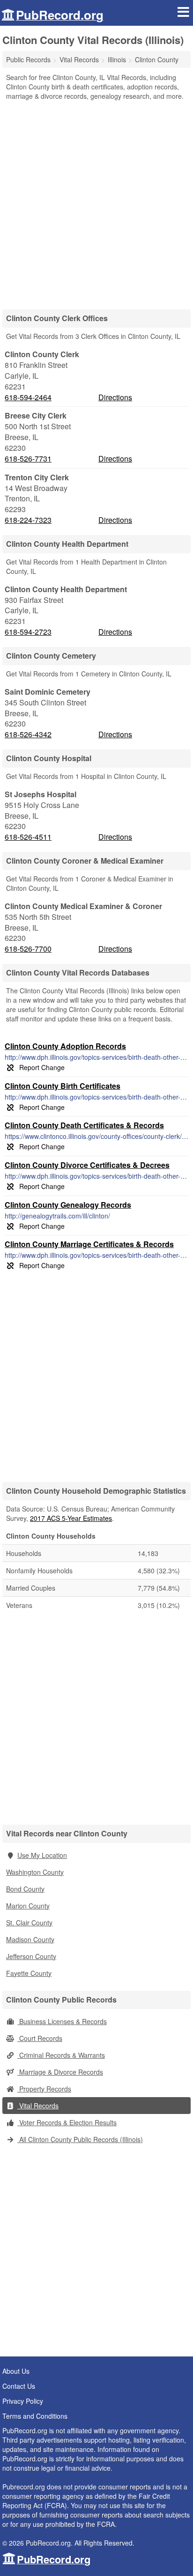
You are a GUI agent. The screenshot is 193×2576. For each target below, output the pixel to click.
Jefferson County (31, 1956)
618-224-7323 (28, 520)
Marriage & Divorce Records (60, 2072)
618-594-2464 (28, 397)
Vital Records (38, 2106)
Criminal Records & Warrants (61, 2055)
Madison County (30, 1939)
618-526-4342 (28, 734)
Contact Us (19, 2386)
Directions (115, 397)
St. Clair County (29, 1923)
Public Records (28, 59)
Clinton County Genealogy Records (68, 1205)
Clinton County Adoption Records (65, 1046)
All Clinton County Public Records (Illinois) (80, 2139)
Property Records (44, 2089)
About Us (16, 2371)
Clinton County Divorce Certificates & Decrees (87, 1165)
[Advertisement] (96, 202)
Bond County (25, 1889)
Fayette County (29, 1973)
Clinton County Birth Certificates (63, 1086)
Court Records (40, 2038)
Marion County (28, 1906)
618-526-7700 (28, 949)
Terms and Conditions (35, 2416)
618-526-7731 (28, 459)
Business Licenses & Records (62, 2021)
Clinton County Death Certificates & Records (84, 1125)
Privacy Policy (23, 2401)
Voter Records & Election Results (67, 2122)
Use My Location (42, 1855)
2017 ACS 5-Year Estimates (71, 1518)
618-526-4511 (28, 837)
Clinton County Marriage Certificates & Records (89, 1244)
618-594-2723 (28, 632)
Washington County (35, 1872)
